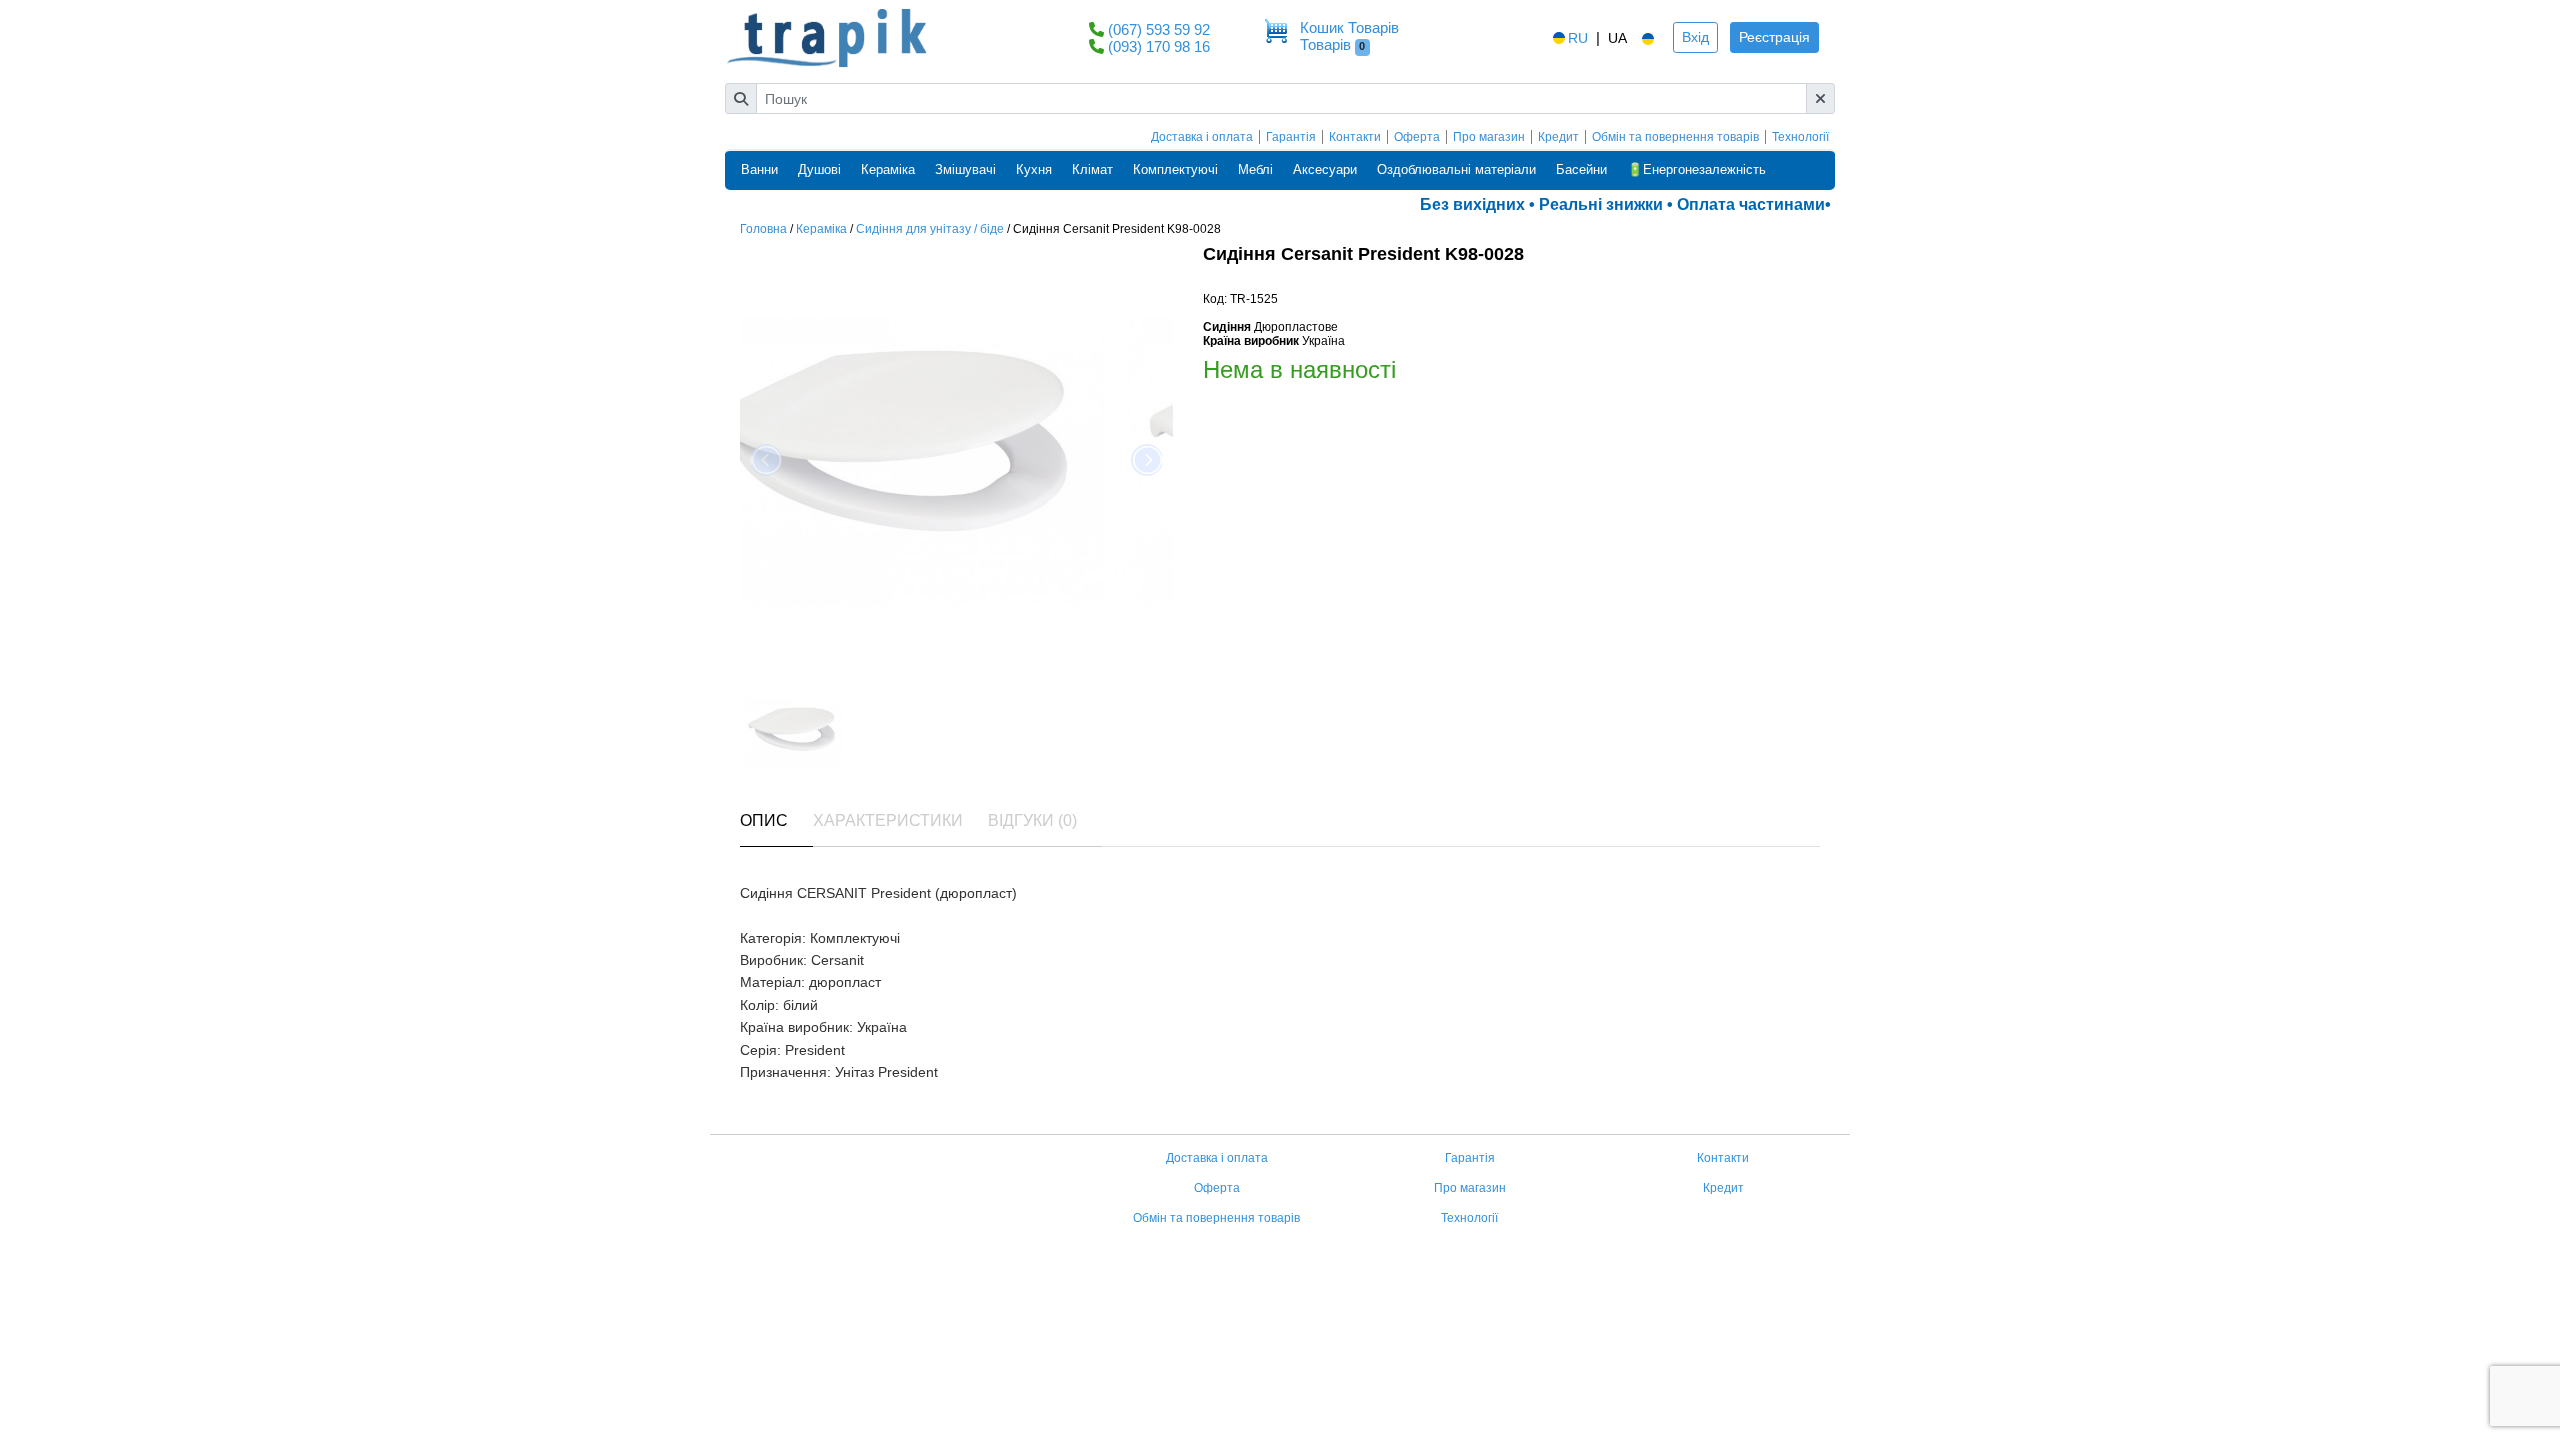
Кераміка (821, 229)
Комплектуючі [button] (1175, 169)
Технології (1800, 137)
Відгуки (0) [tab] (1032, 820)
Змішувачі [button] (965, 169)
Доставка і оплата (1202, 137)
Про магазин (1489, 137)
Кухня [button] (1034, 169)
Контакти (1355, 137)
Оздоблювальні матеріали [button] (1456, 169)
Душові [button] (819, 169)
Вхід (1695, 37)
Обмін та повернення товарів (1675, 137)
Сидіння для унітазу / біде (930, 229)
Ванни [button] (759, 169)
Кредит (1558, 137)
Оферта (1417, 137)
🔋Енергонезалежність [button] (1696, 169)
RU (1578, 38)
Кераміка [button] (888, 169)
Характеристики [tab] (888, 820)
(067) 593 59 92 (1159, 29)
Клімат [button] (1092, 169)
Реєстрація (1774, 37)
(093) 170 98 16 (1159, 46)
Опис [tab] (764, 820)
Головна (763, 229)
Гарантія (1291, 137)
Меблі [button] (1255, 169)
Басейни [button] (1581, 169)
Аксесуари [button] (1325, 169)
